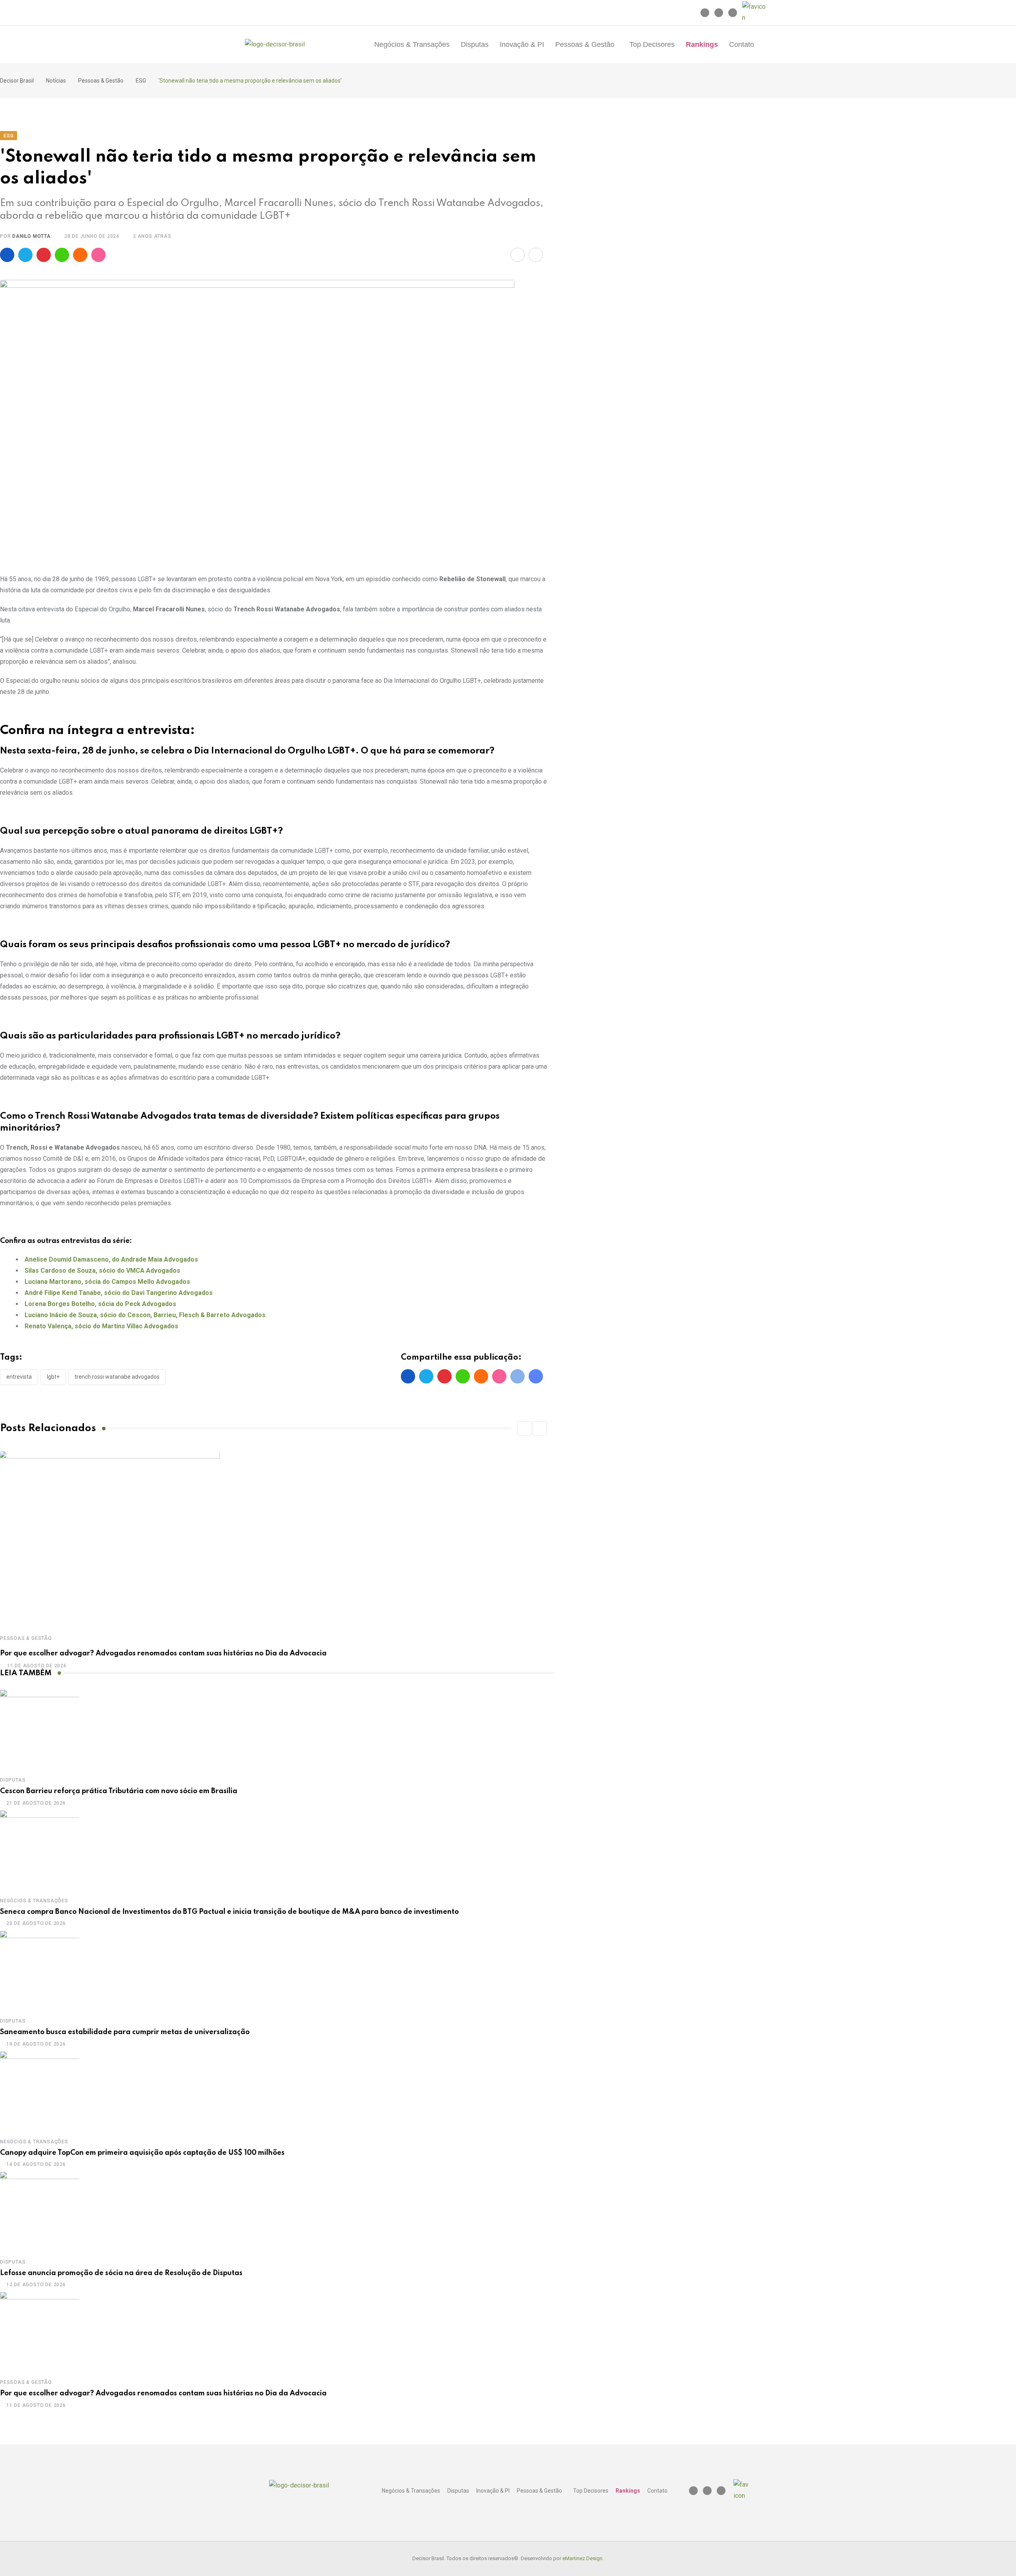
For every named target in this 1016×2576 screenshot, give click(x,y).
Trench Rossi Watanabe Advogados (117, 1377)
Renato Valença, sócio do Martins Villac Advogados (101, 1326)
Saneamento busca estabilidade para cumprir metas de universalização (125, 2032)
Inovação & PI (522, 44)
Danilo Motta (32, 236)
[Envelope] (733, 13)
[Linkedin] (719, 13)
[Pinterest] (44, 255)
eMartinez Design (582, 2558)
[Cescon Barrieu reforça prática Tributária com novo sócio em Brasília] (40, 1729)
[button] (587, 44)
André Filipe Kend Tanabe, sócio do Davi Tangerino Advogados (119, 1293)
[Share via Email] (518, 255)
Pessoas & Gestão (585, 44)
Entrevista (19, 1377)
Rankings (702, 44)
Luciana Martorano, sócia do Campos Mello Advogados (107, 1282)
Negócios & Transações (412, 44)
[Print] (536, 255)
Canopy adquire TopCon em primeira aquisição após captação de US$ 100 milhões (142, 2153)
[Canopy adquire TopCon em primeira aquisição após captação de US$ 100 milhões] (40, 2091)
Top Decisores (652, 44)
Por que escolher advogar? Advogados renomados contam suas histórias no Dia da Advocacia (163, 1653)
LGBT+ (53, 1377)
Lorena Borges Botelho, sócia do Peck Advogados (100, 1304)
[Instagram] (705, 13)
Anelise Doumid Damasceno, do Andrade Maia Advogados (111, 1259)
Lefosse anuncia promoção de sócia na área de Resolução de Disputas (121, 2273)
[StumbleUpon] (98, 255)
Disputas (475, 44)
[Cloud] (80, 255)
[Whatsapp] (62, 255)
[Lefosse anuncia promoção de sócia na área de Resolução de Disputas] (40, 2211)
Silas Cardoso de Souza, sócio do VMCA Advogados (102, 1271)
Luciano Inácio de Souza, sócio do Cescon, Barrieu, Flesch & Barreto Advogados (145, 1315)
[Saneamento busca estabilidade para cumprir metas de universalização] (40, 1970)
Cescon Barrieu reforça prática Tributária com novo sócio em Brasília (119, 1791)
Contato (742, 44)
